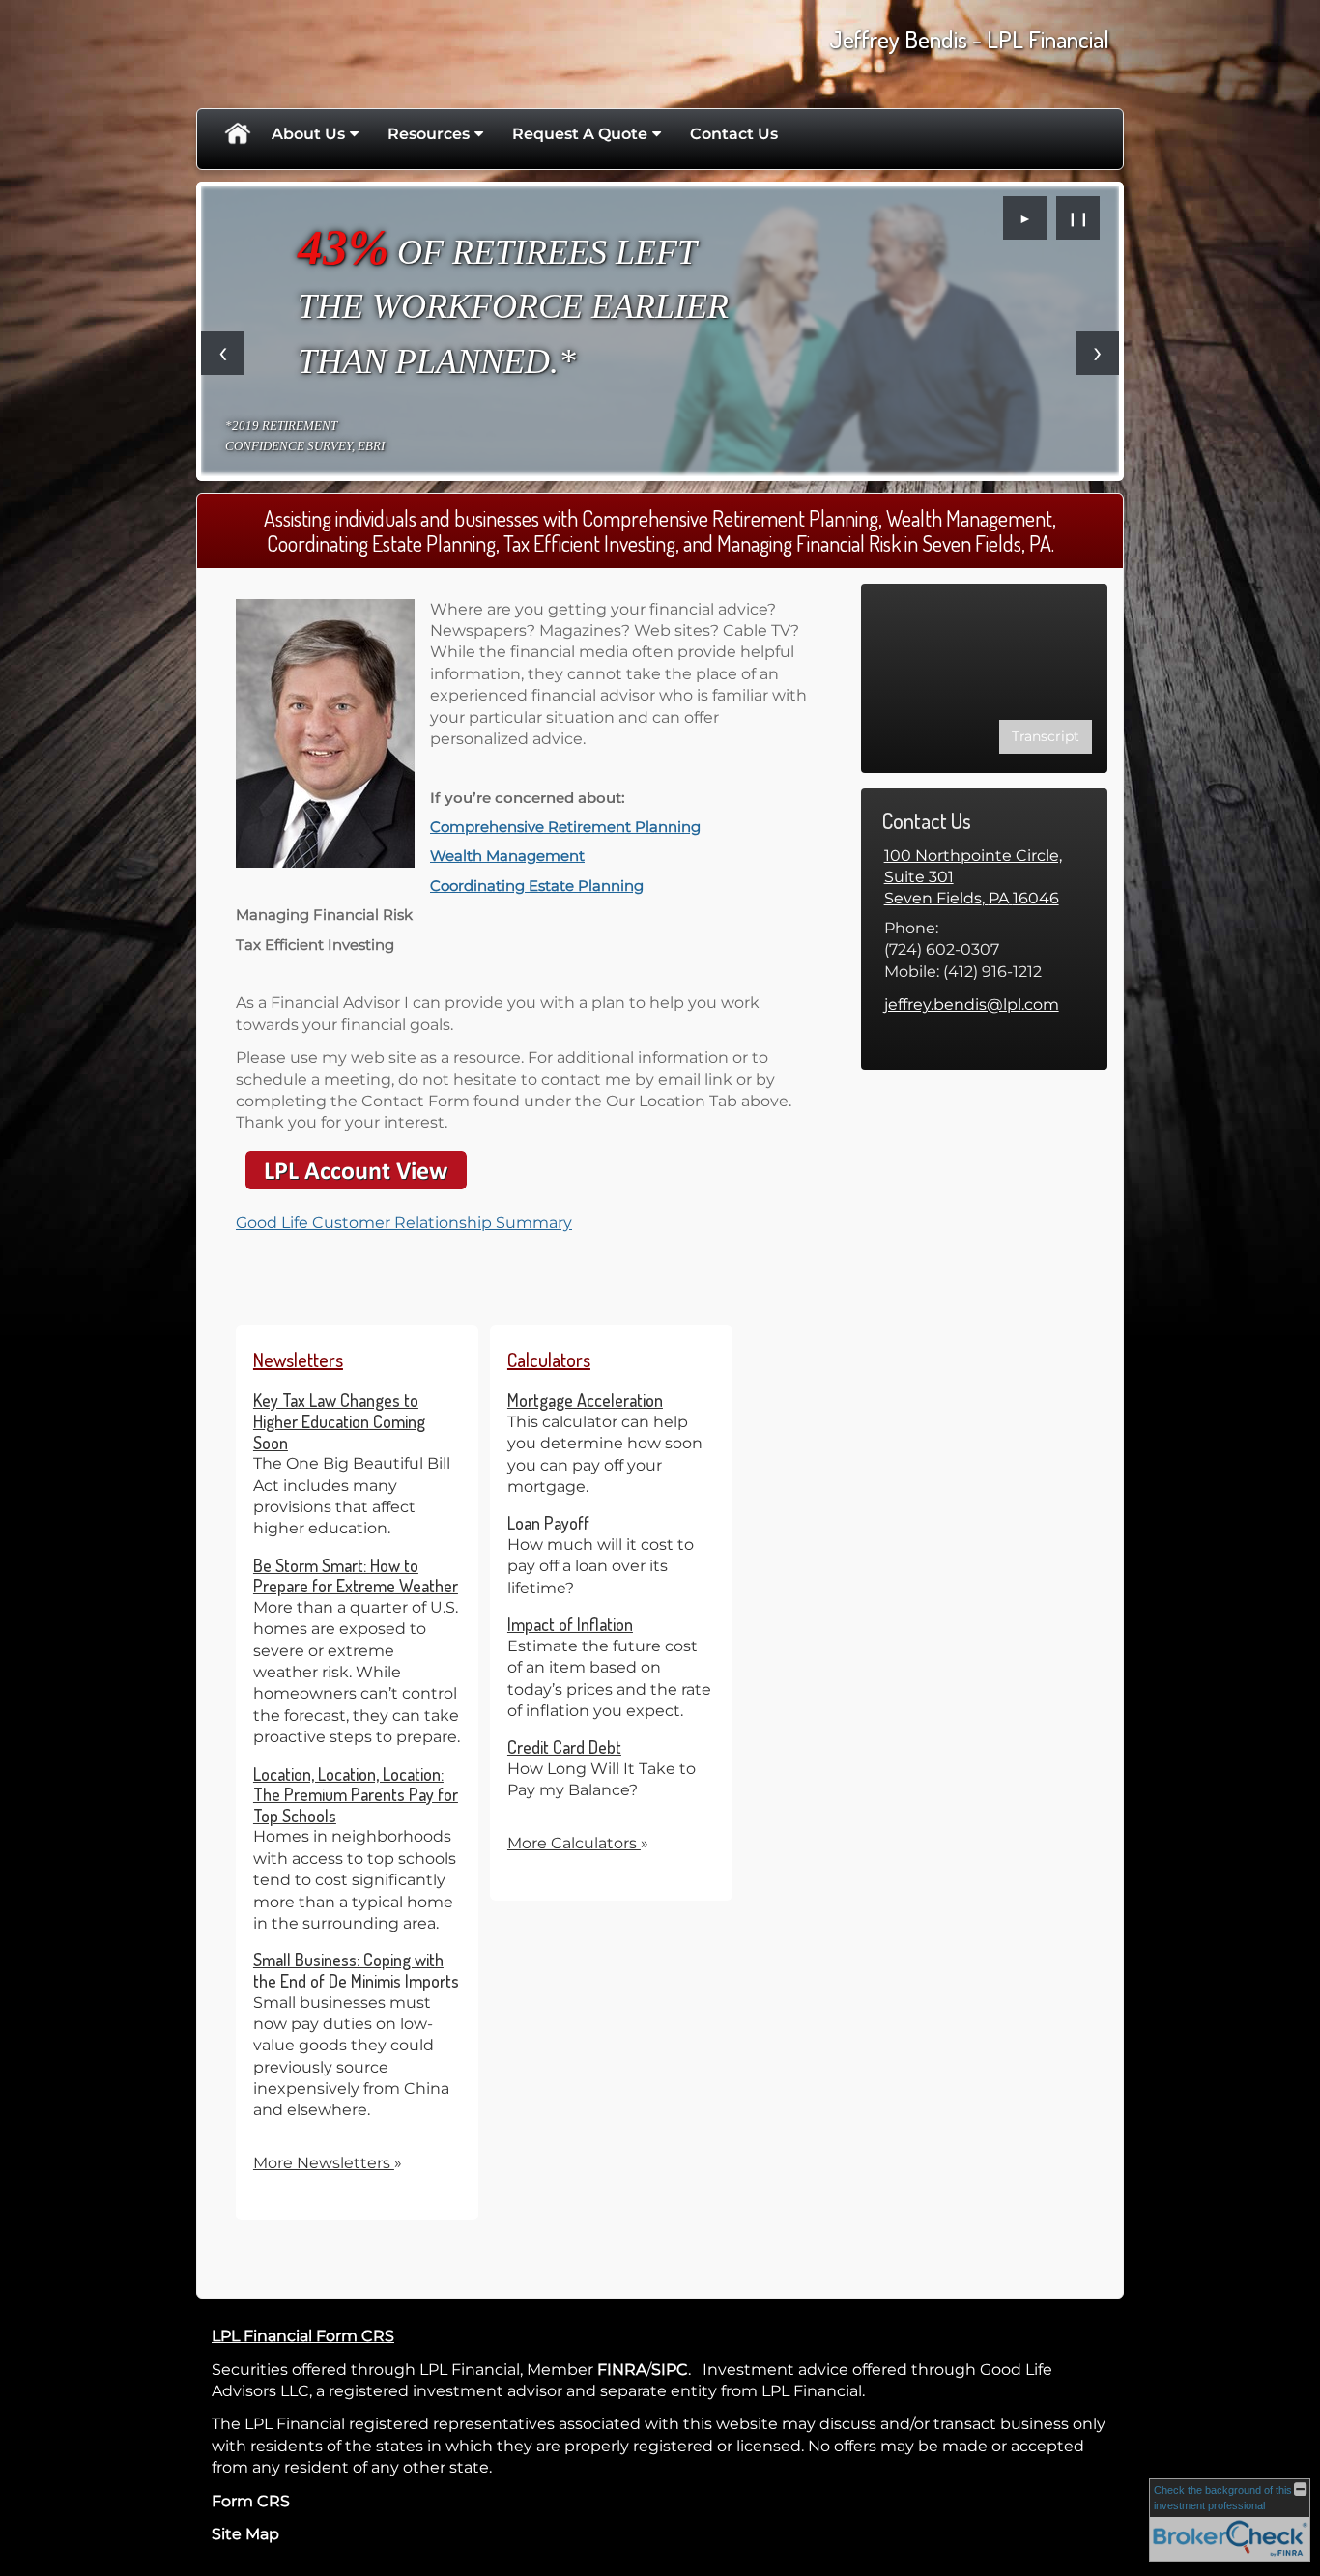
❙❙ (1078, 218)
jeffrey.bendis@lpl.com (972, 1004)
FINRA (622, 2370)
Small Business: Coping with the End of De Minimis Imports (356, 1970)
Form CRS (251, 2501)
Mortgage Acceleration (585, 1400)
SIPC (670, 2370)
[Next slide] (1097, 353)
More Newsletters (328, 2163)
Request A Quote (580, 134)
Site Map (245, 2534)
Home (237, 134)
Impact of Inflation (570, 1624)
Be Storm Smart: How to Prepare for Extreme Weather (356, 1576)
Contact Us (734, 134)
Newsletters (298, 1360)
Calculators (549, 1360)
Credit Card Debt (564, 1747)
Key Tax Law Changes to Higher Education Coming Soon (339, 1421)
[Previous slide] (223, 353)
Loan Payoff (548, 1523)
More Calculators (578, 1843)
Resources (429, 134)
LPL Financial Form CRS (303, 2336)
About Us (308, 134)
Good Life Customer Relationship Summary (404, 1223)
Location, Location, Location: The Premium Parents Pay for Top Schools (356, 1795)
